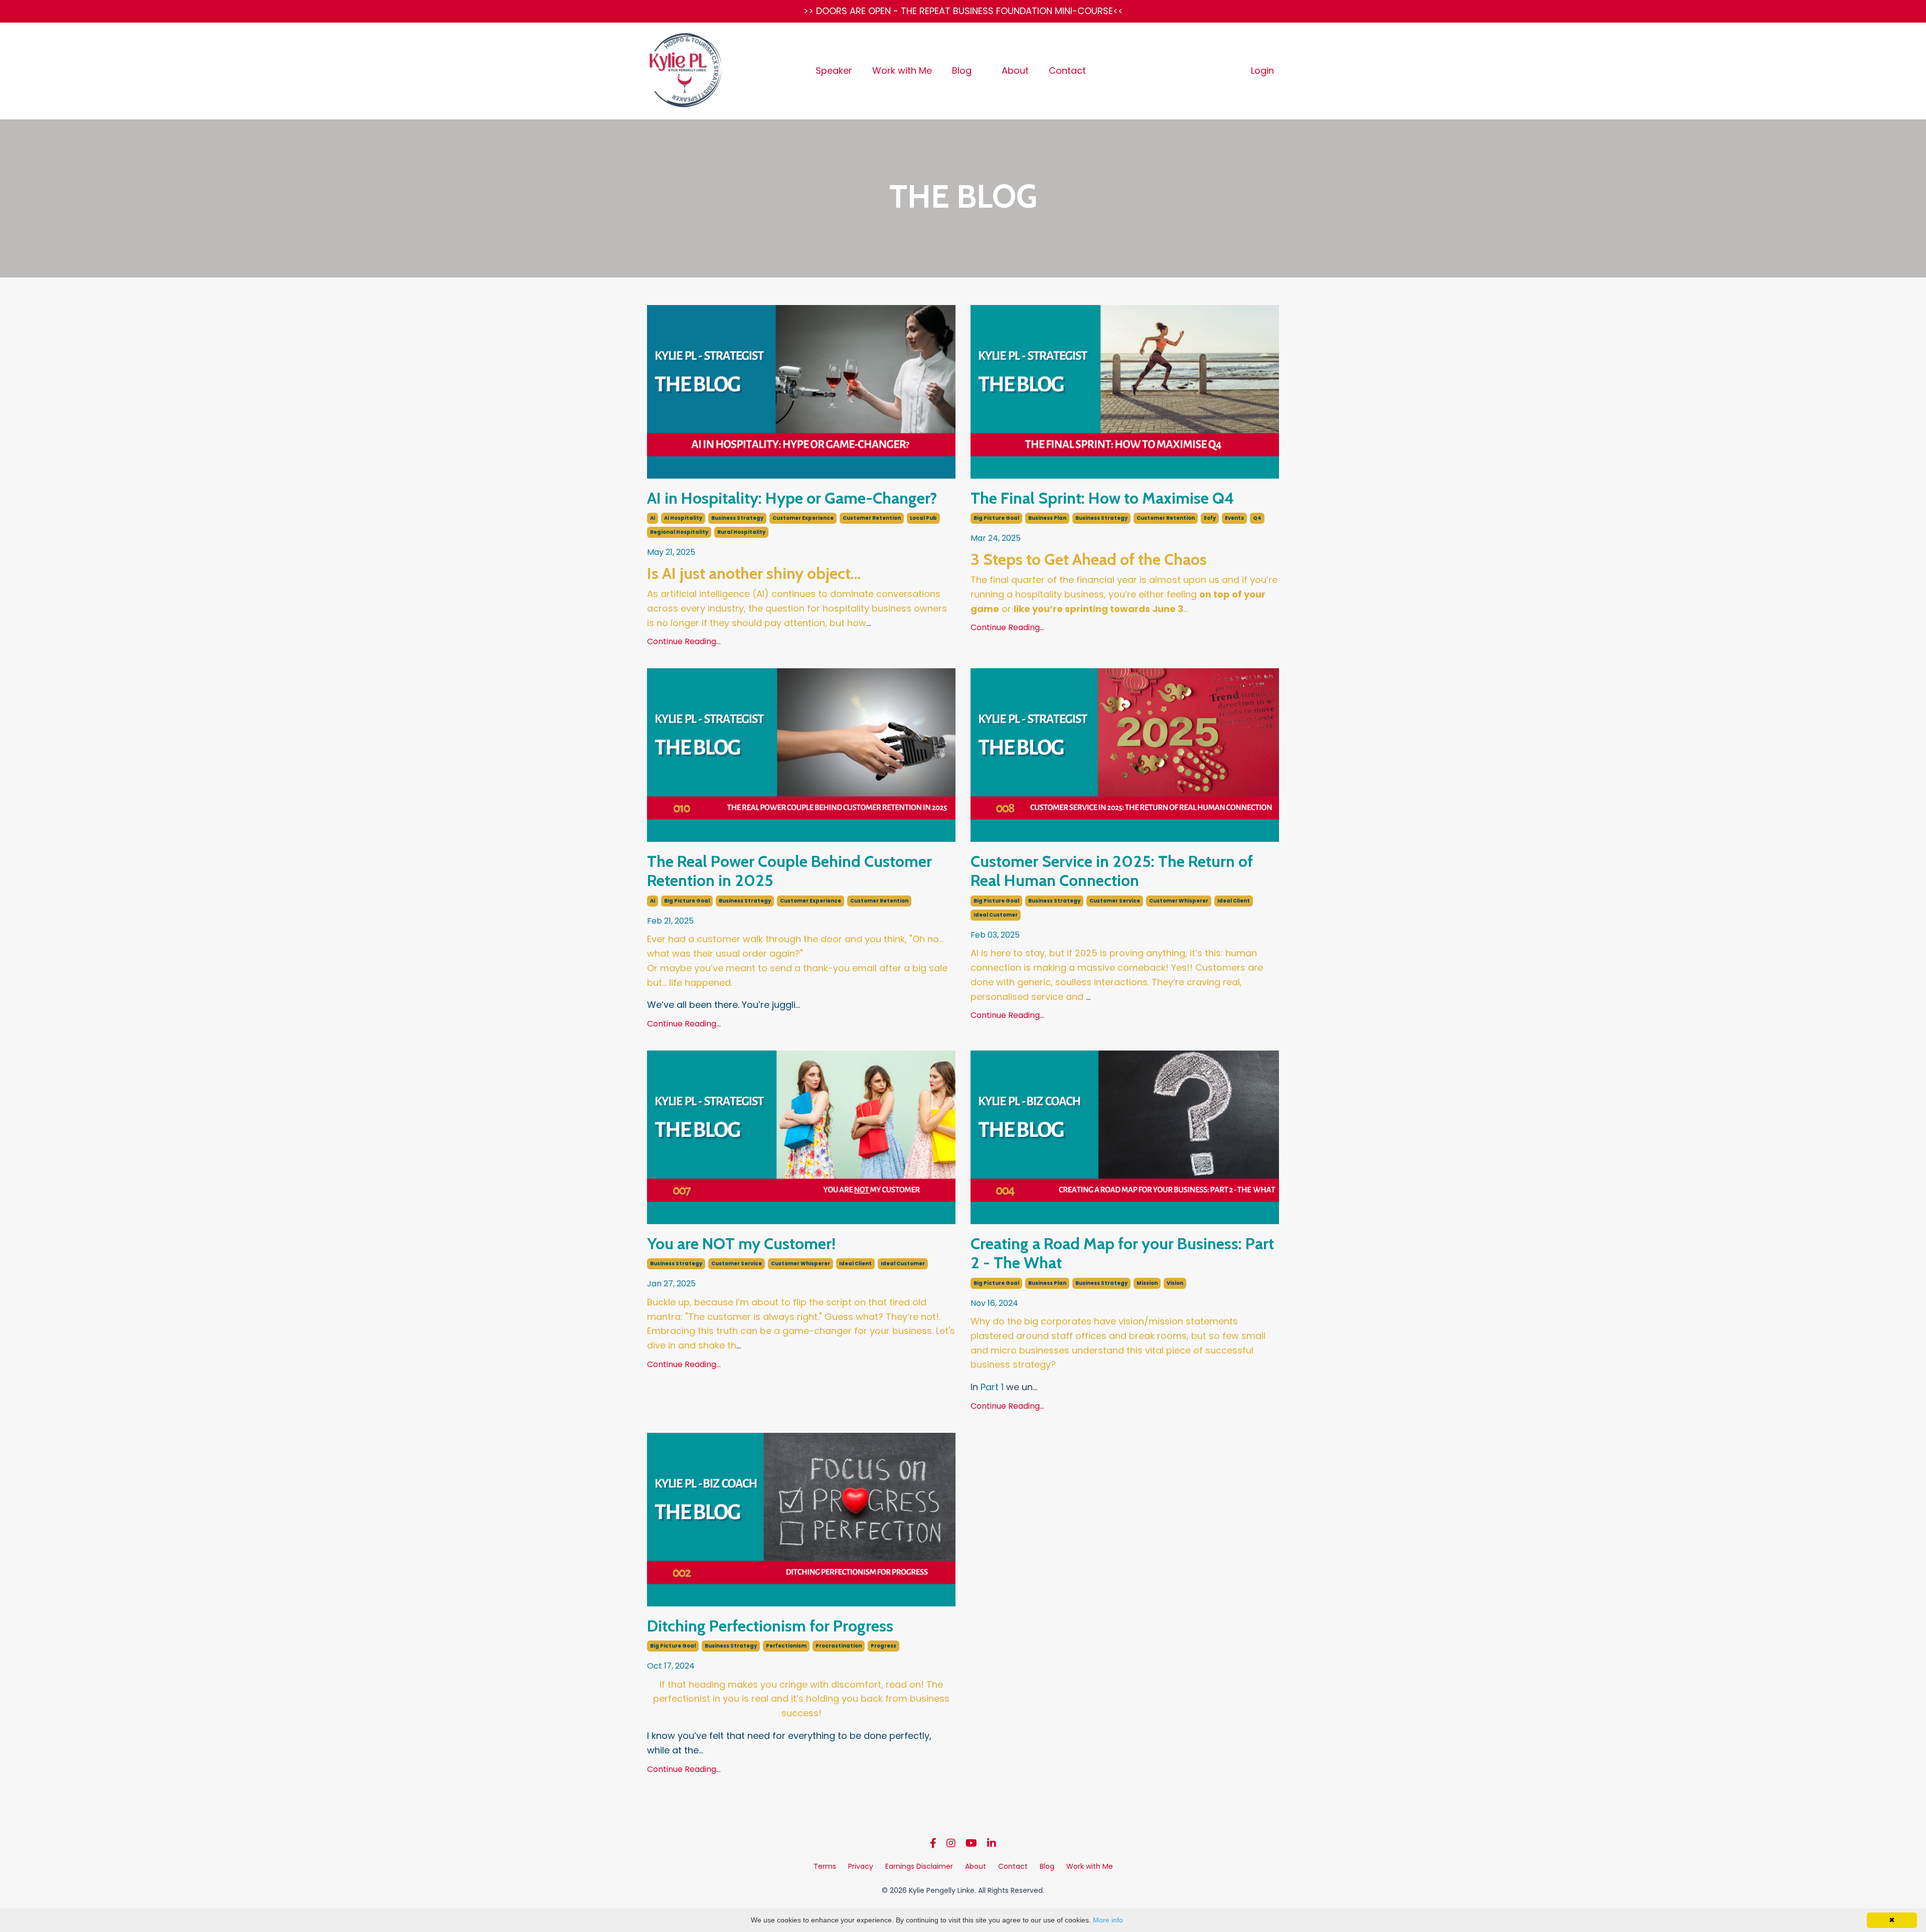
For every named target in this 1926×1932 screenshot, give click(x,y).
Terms (825, 1866)
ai (653, 518)
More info (1108, 1920)
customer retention (872, 518)
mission (1147, 1283)
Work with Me (902, 70)
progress (884, 1646)
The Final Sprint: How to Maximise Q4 (1102, 498)
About (1015, 70)
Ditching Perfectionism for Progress (770, 1626)
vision (1175, 1283)
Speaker (834, 70)
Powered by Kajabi (963, 1906)
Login (1262, 70)
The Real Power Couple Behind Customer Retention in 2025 (789, 871)
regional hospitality (679, 532)
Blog (962, 70)
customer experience (803, 518)
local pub (923, 518)
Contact (1067, 70)
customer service (1115, 901)
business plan (1047, 518)
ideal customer (996, 915)
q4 (1257, 518)
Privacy (861, 1866)
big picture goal (996, 518)
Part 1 (992, 1387)
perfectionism (786, 1646)
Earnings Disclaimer (919, 1866)
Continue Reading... (684, 641)
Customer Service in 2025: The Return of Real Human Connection (1112, 871)
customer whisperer (1179, 901)
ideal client (1234, 901)
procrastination (839, 1646)
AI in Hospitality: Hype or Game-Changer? (792, 498)
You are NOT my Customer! (741, 1244)
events (1234, 518)
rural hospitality (741, 532)
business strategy (737, 518)
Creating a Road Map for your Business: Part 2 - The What (1122, 1253)
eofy (1210, 518)
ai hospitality (683, 518)
